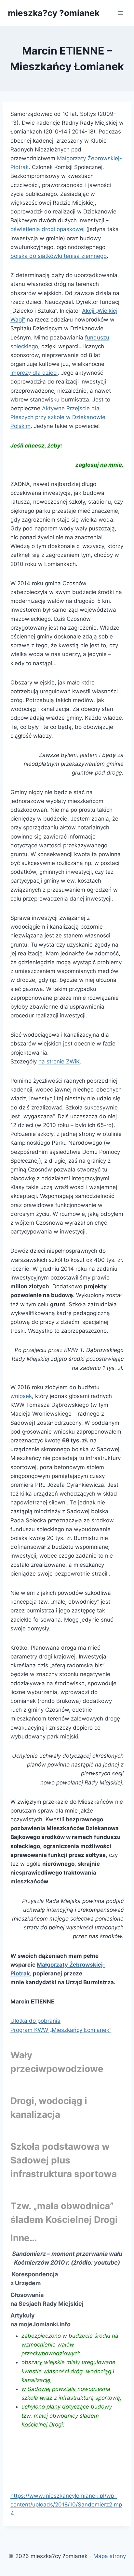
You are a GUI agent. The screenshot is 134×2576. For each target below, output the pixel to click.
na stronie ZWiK (59, 1061)
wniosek (21, 1396)
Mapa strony (110, 2556)
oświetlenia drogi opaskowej (47, 229)
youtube (106, 2262)
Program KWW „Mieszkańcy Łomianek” (61, 2030)
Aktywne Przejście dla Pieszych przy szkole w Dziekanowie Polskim (58, 417)
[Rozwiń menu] (120, 13)
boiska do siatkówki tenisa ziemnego (59, 256)
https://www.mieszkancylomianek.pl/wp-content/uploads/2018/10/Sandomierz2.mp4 (66, 2505)
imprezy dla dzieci (34, 373)
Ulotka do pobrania (35, 2021)
